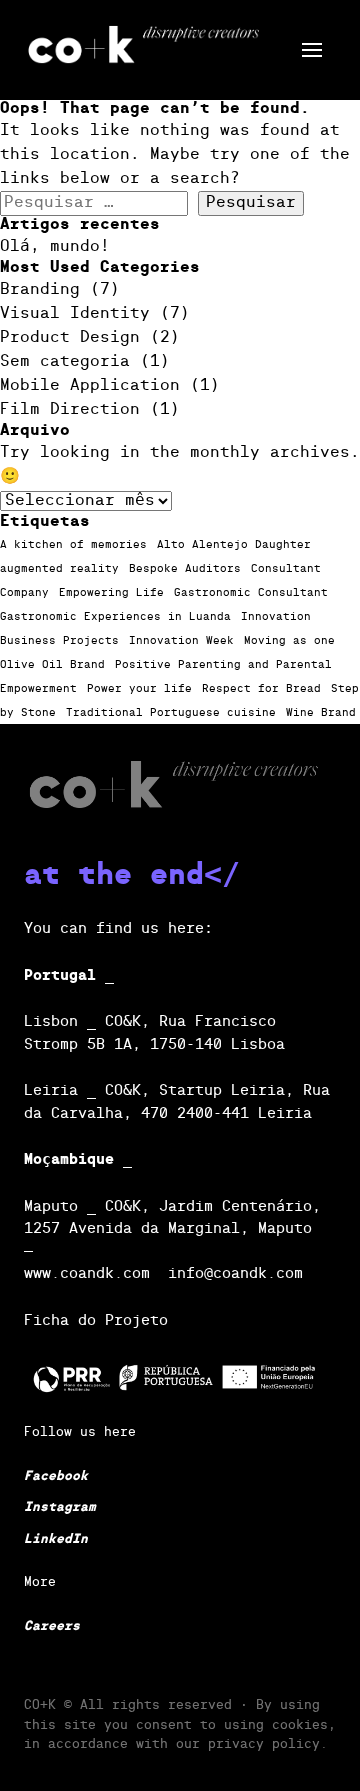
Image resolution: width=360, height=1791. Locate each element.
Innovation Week (181, 641)
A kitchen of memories (73, 545)
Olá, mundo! (55, 247)
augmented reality (59, 569)
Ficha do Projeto (96, 1320)
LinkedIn (56, 1539)
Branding (40, 290)
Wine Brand (321, 713)
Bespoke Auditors (185, 569)
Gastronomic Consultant (251, 593)
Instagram (60, 1507)
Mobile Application (90, 386)
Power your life (139, 689)
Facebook (56, 1476)
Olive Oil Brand (52, 665)
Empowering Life (111, 593)
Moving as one (289, 641)
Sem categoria (65, 362)
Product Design (70, 338)
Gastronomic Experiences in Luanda (115, 617)
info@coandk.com (235, 1273)
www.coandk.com (87, 1273)
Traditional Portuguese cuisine (171, 713)
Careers (52, 1626)
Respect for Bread (261, 689)
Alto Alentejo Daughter (234, 545)
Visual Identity (75, 314)
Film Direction (70, 410)
